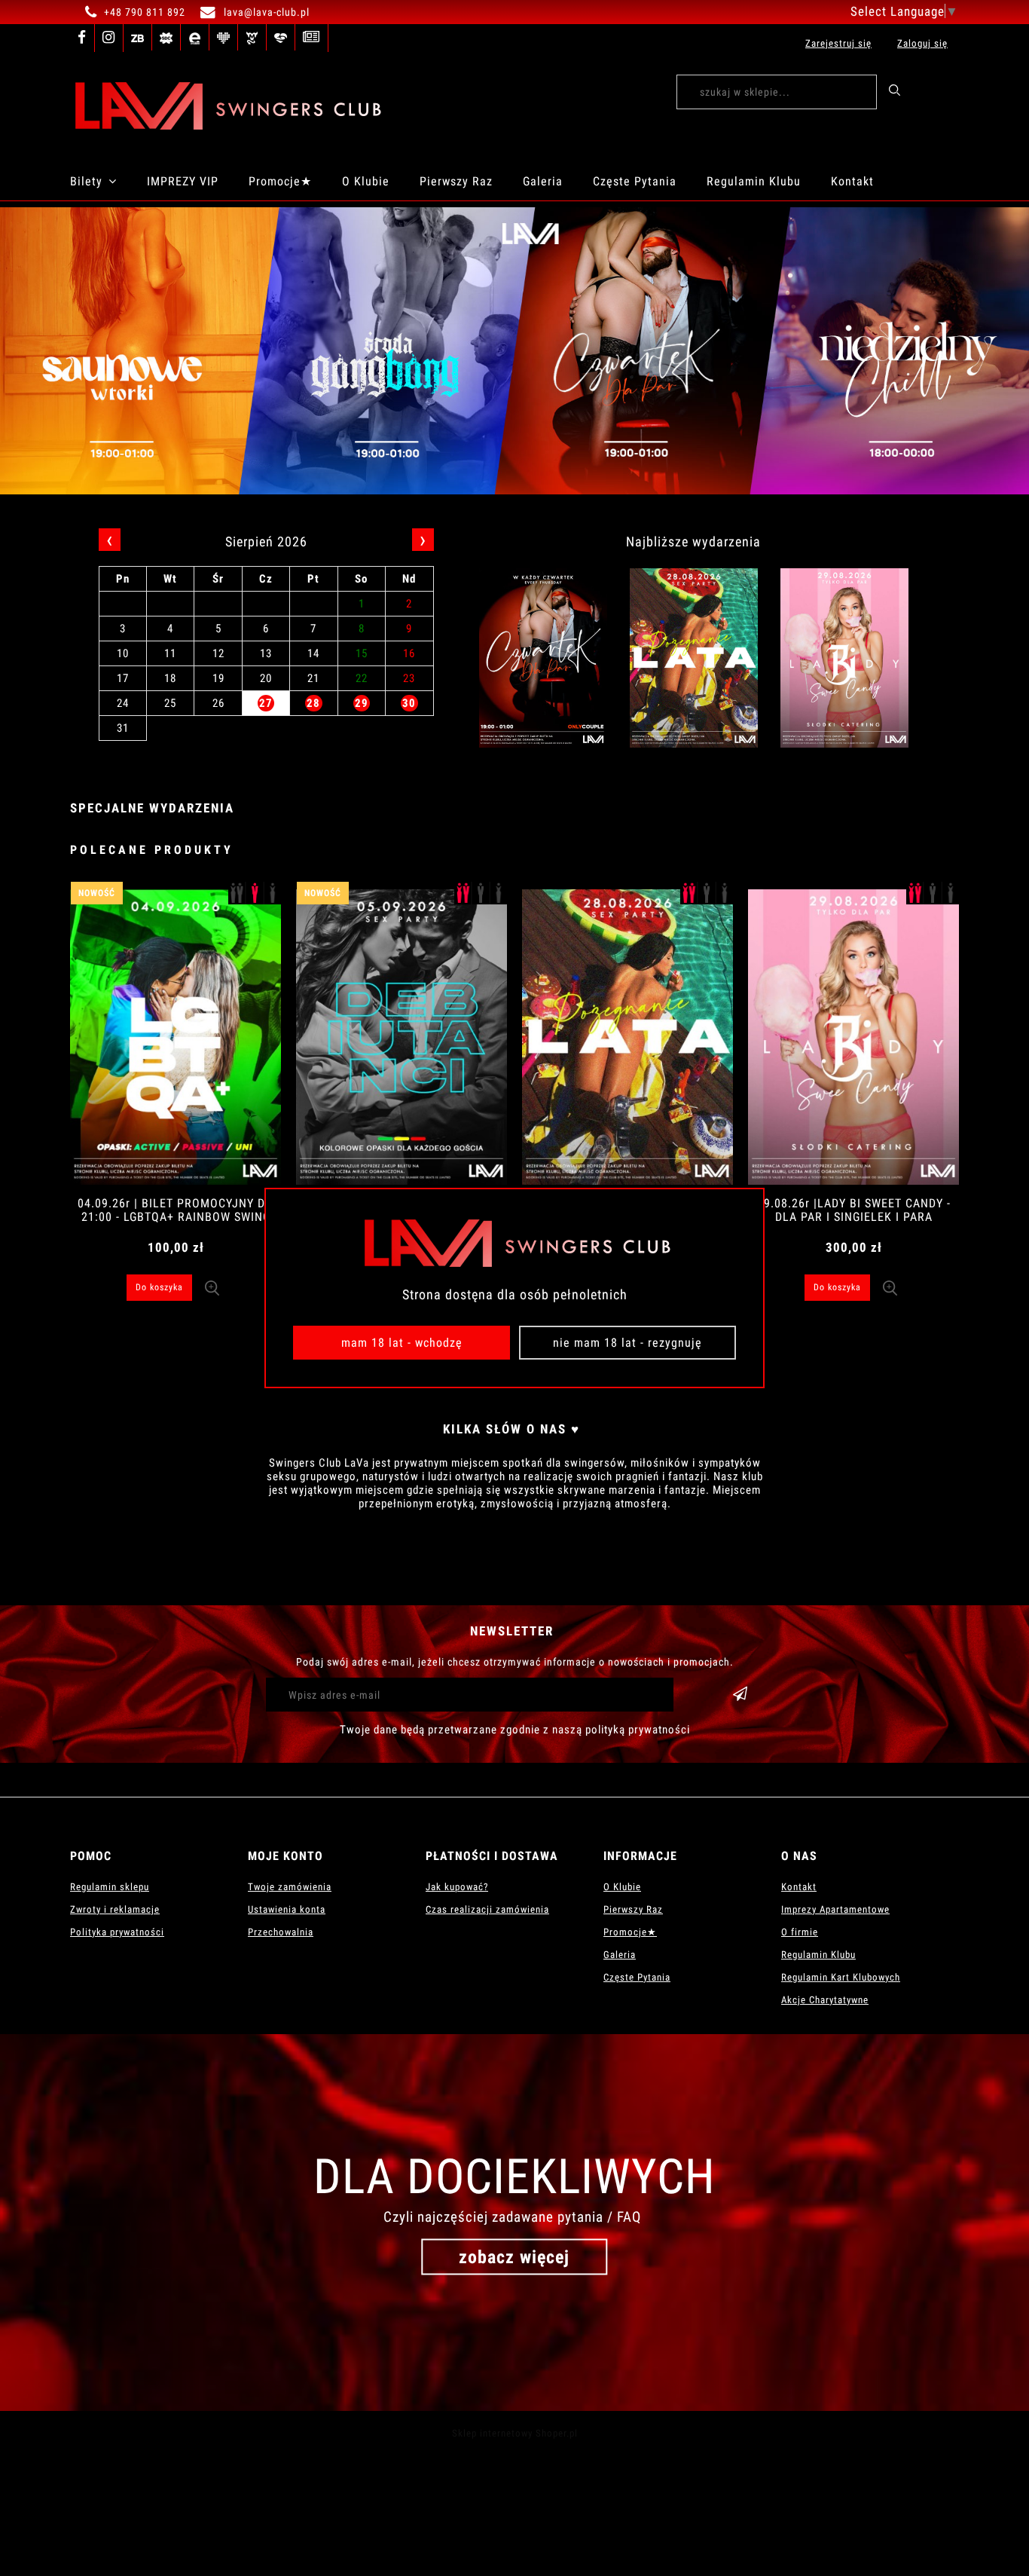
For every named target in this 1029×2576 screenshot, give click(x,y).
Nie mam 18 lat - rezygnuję (627, 1343)
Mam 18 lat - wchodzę (402, 1343)
